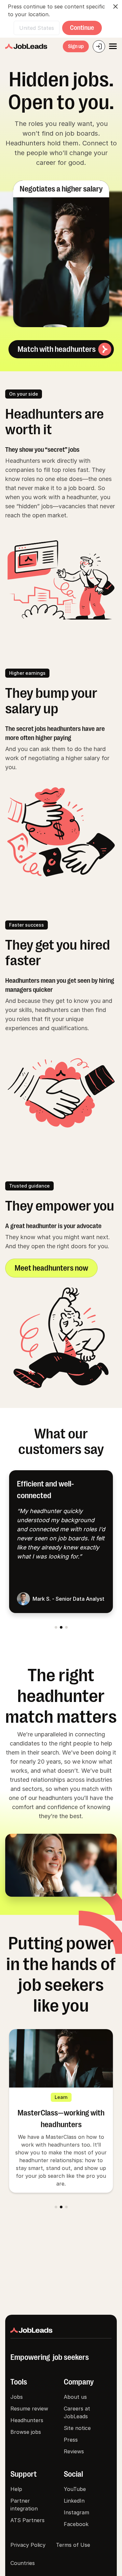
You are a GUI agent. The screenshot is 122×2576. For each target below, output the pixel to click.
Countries (23, 2563)
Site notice (77, 2428)
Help (16, 2489)
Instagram (76, 2512)
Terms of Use (73, 2545)
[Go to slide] (56, 1627)
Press (71, 2440)
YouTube (75, 2489)
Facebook (76, 2524)
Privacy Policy (28, 2545)
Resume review (29, 2409)
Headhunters (27, 2420)
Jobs (17, 2397)
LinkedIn (74, 2501)
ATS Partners (27, 2520)
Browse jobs (26, 2432)
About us (75, 2397)
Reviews (74, 2451)
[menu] (113, 46)
